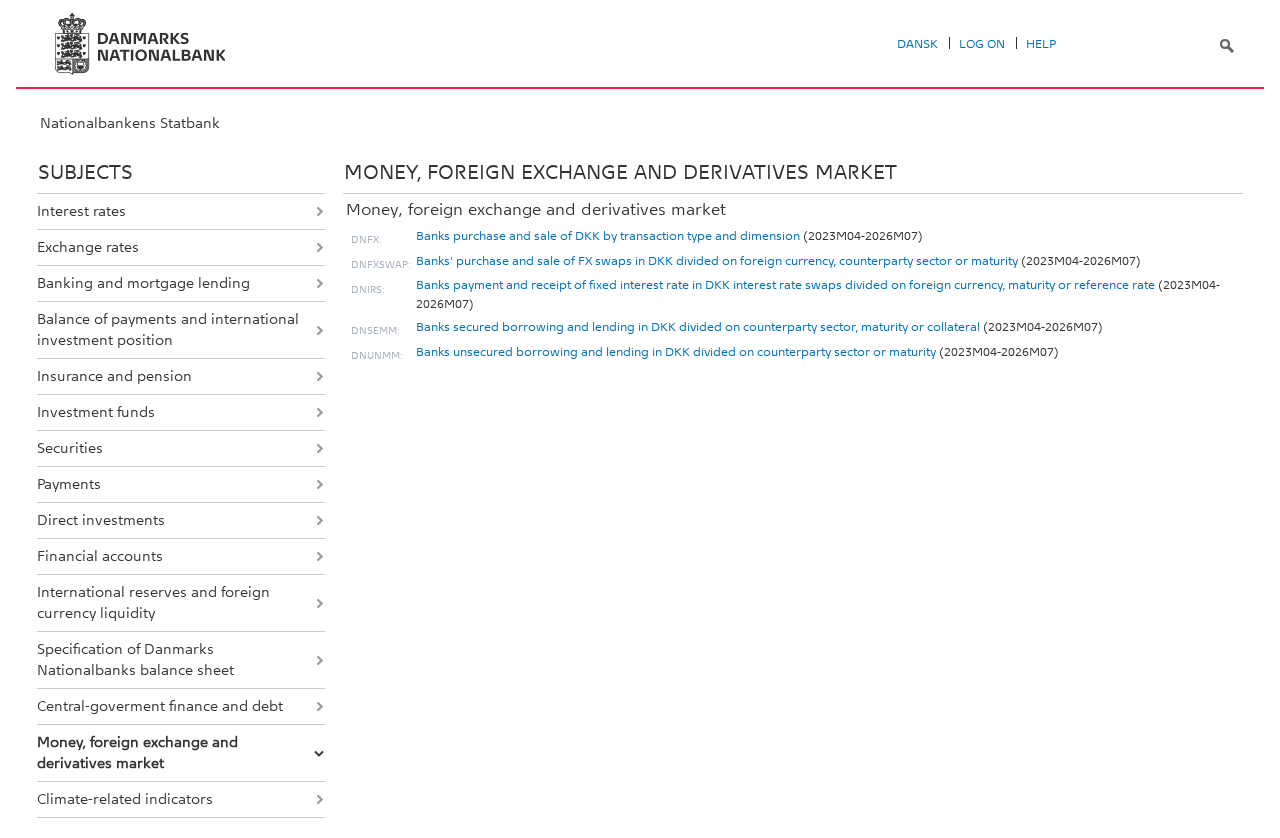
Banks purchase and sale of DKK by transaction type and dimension (608, 236)
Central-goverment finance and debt (160, 706)
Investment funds (96, 412)
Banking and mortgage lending (143, 283)
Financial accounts (100, 556)
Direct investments (101, 520)
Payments (69, 484)
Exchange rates (88, 247)
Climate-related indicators (125, 799)
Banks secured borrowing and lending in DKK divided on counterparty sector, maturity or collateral (698, 327)
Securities (70, 448)
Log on (982, 44)
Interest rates (81, 211)
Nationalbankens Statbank (130, 123)
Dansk (917, 44)
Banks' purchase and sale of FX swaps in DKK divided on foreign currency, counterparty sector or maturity (717, 261)
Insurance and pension (114, 376)
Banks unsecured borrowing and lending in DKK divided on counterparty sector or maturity (676, 352)
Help (1041, 44)
